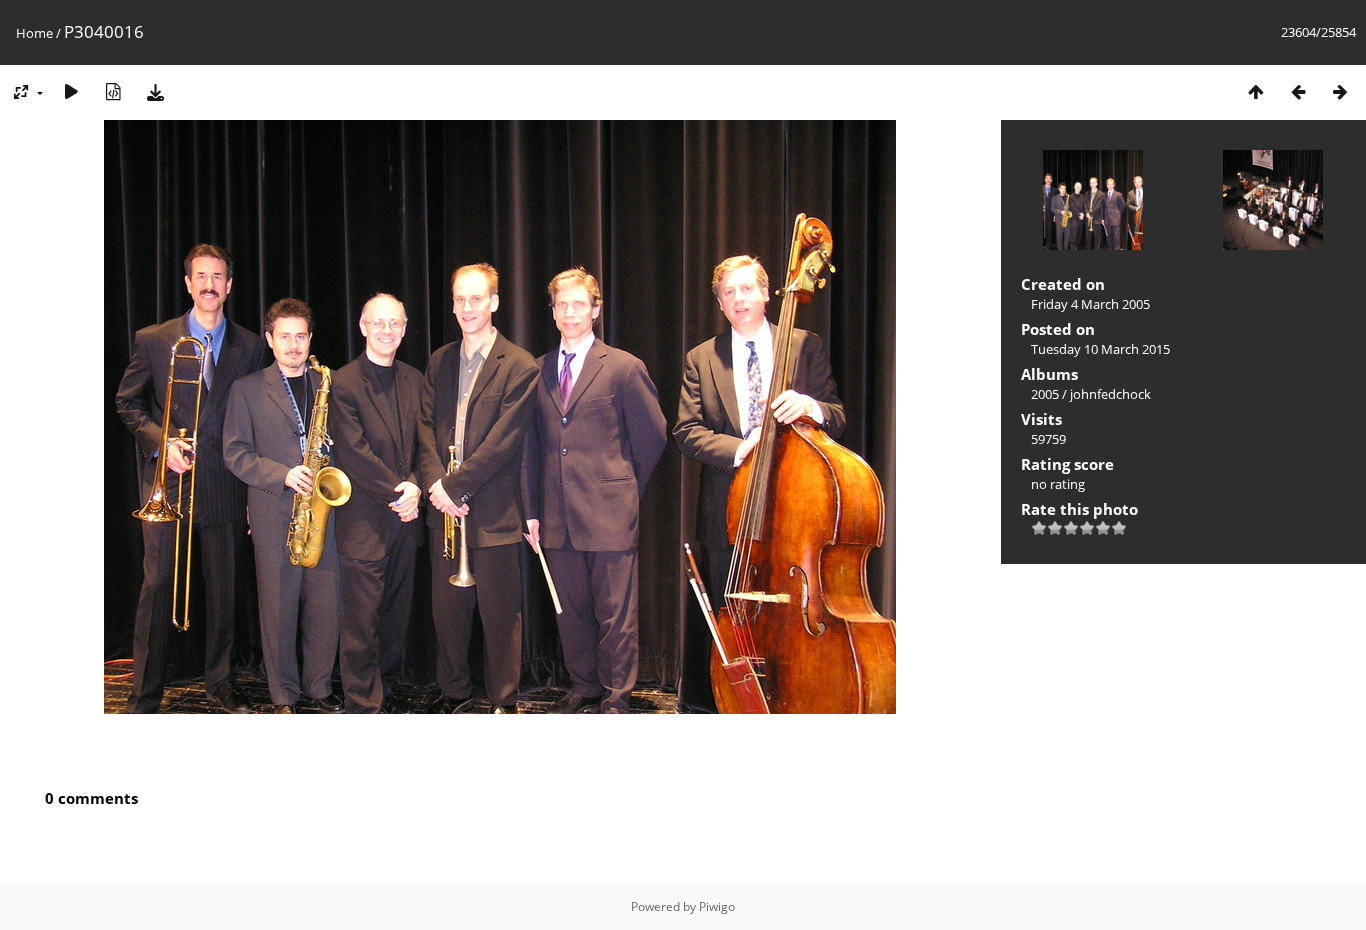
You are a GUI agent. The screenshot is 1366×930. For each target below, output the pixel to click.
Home (34, 33)
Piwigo (717, 906)
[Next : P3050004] (1340, 91)
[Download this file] (155, 91)
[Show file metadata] (113, 91)
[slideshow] (71, 91)
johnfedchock (1110, 394)
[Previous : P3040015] (1298, 91)
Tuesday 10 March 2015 (1100, 349)
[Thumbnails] (1256, 91)
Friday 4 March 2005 (1090, 304)
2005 (1045, 394)
